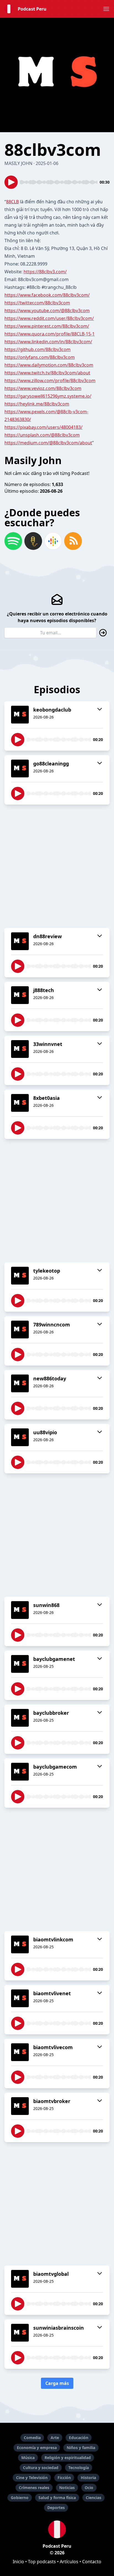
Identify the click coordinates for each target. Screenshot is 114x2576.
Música (28, 2458)
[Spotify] (13, 541)
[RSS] (73, 541)
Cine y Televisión (32, 2478)
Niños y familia (81, 2448)
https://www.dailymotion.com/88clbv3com (49, 365)
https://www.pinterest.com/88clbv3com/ (47, 326)
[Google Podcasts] (53, 541)
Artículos (69, 2562)
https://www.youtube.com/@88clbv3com (47, 311)
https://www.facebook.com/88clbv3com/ (47, 295)
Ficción (64, 2478)
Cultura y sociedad (41, 2468)
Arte (55, 2438)
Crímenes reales (34, 2488)
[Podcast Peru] (57, 2529)
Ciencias (94, 2498)
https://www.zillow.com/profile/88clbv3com (50, 380)
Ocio (89, 2488)
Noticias (67, 2488)
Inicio (18, 2562)
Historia (88, 2478)
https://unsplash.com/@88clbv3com (42, 435)
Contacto (92, 2562)
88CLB (12, 202)
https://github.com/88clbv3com (37, 349)
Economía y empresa (37, 2448)
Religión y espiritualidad (68, 2458)
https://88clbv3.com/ (45, 272)
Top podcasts (42, 2562)
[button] (106, 9)
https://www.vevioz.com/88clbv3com (43, 388)
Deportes (56, 2508)
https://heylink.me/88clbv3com (37, 404)
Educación (79, 2438)
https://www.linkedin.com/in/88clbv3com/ (48, 342)
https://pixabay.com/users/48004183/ (43, 427)
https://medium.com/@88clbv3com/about (48, 443)
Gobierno (20, 2498)
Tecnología (79, 2468)
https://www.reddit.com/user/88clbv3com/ (49, 318)
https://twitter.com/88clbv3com (37, 303)
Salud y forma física (57, 2498)
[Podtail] (33, 541)
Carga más (57, 2383)
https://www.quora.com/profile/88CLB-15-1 (50, 334)
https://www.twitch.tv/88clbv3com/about (47, 373)
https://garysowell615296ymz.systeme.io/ (48, 396)
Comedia (32, 2438)
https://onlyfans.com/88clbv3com (40, 357)
